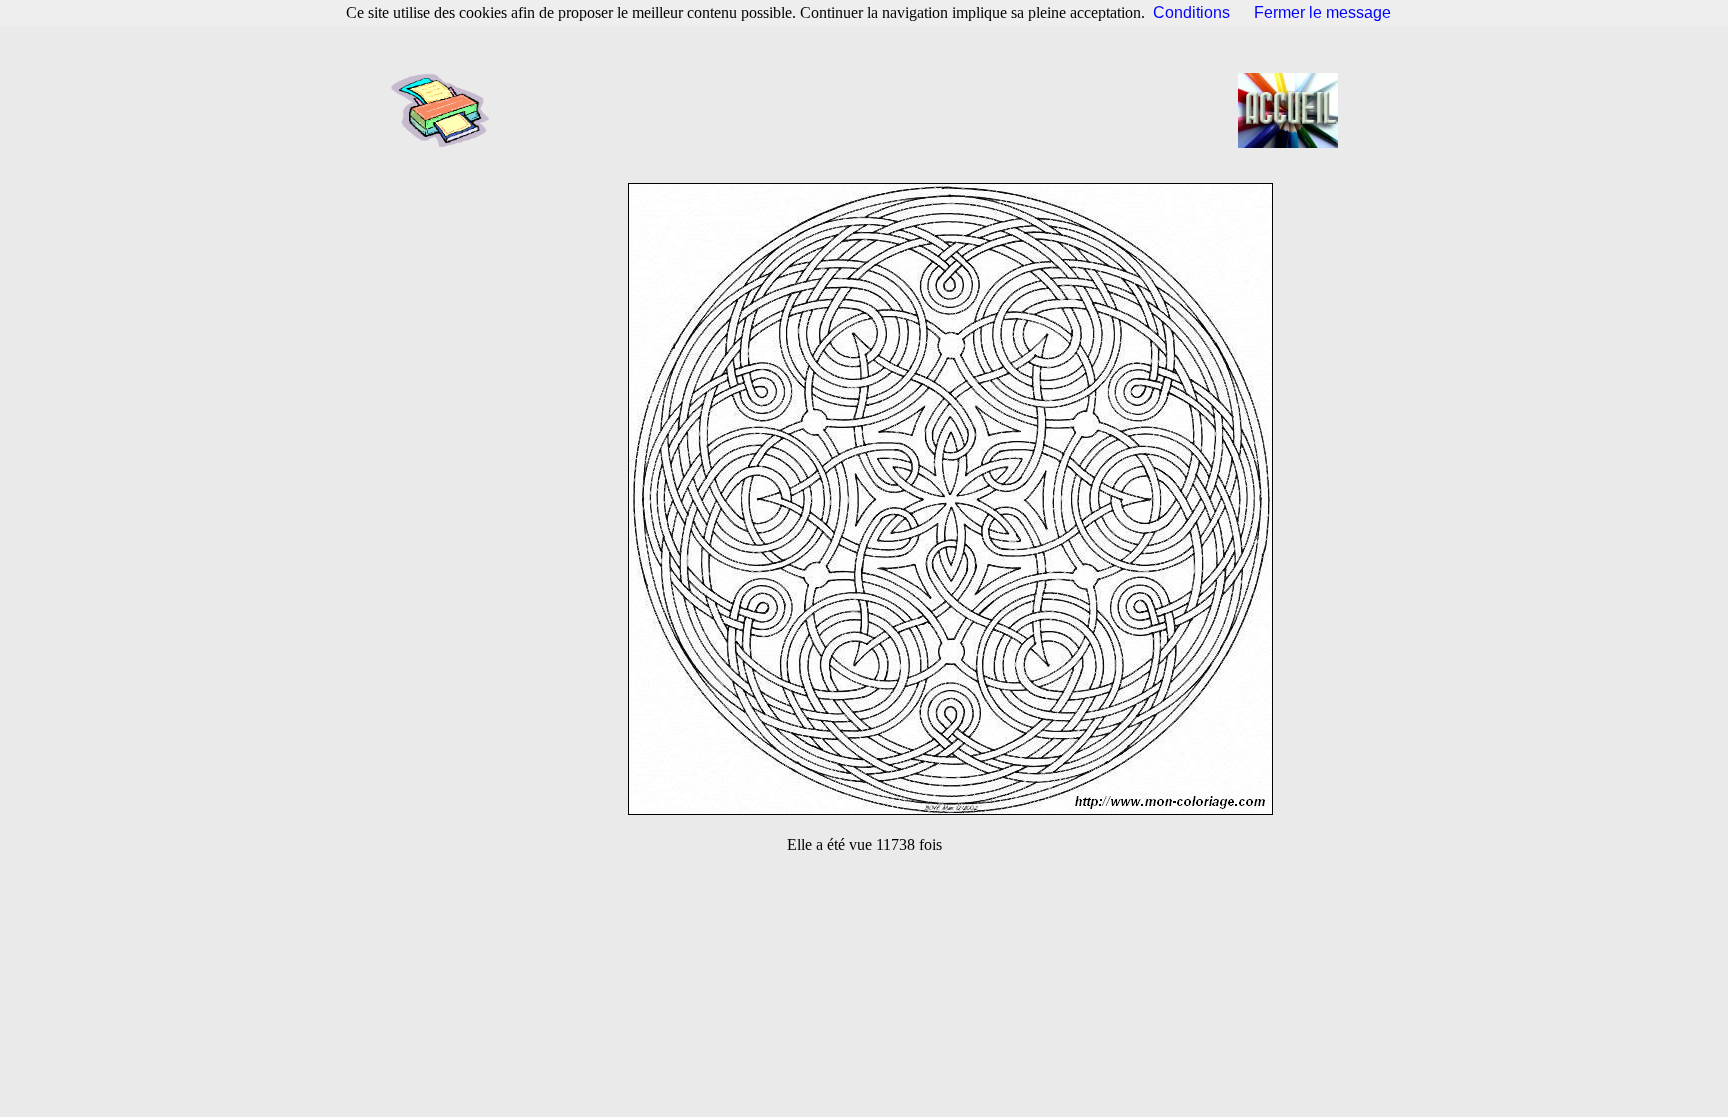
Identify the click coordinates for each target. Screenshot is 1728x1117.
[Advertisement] (870, 110)
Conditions (1191, 12)
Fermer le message (1322, 12)
